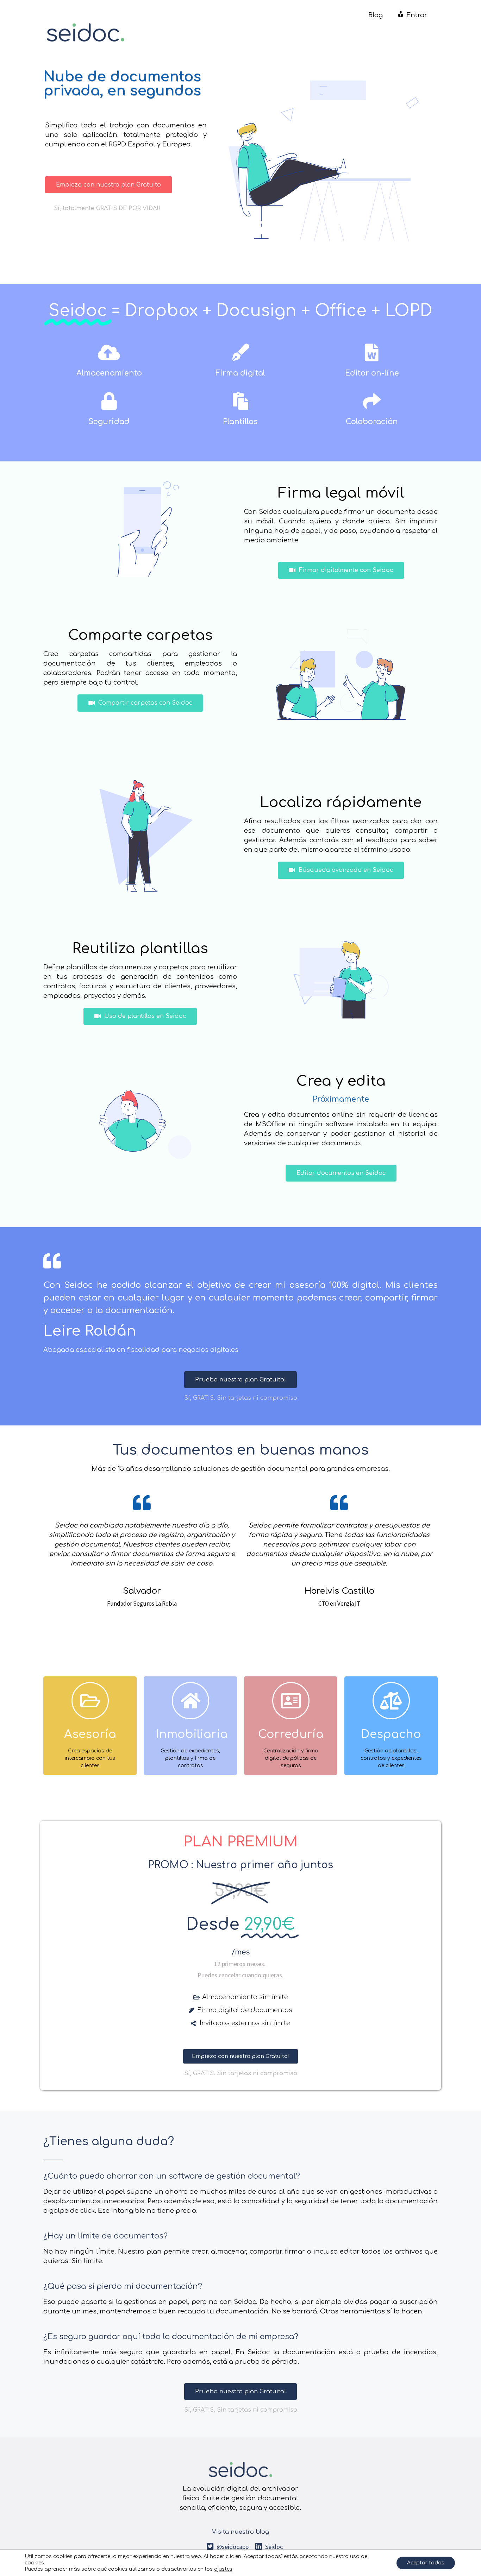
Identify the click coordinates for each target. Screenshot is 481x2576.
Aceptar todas (426, 2563)
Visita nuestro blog (241, 2532)
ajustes (223, 2569)
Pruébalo (90, 1755)
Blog (376, 15)
